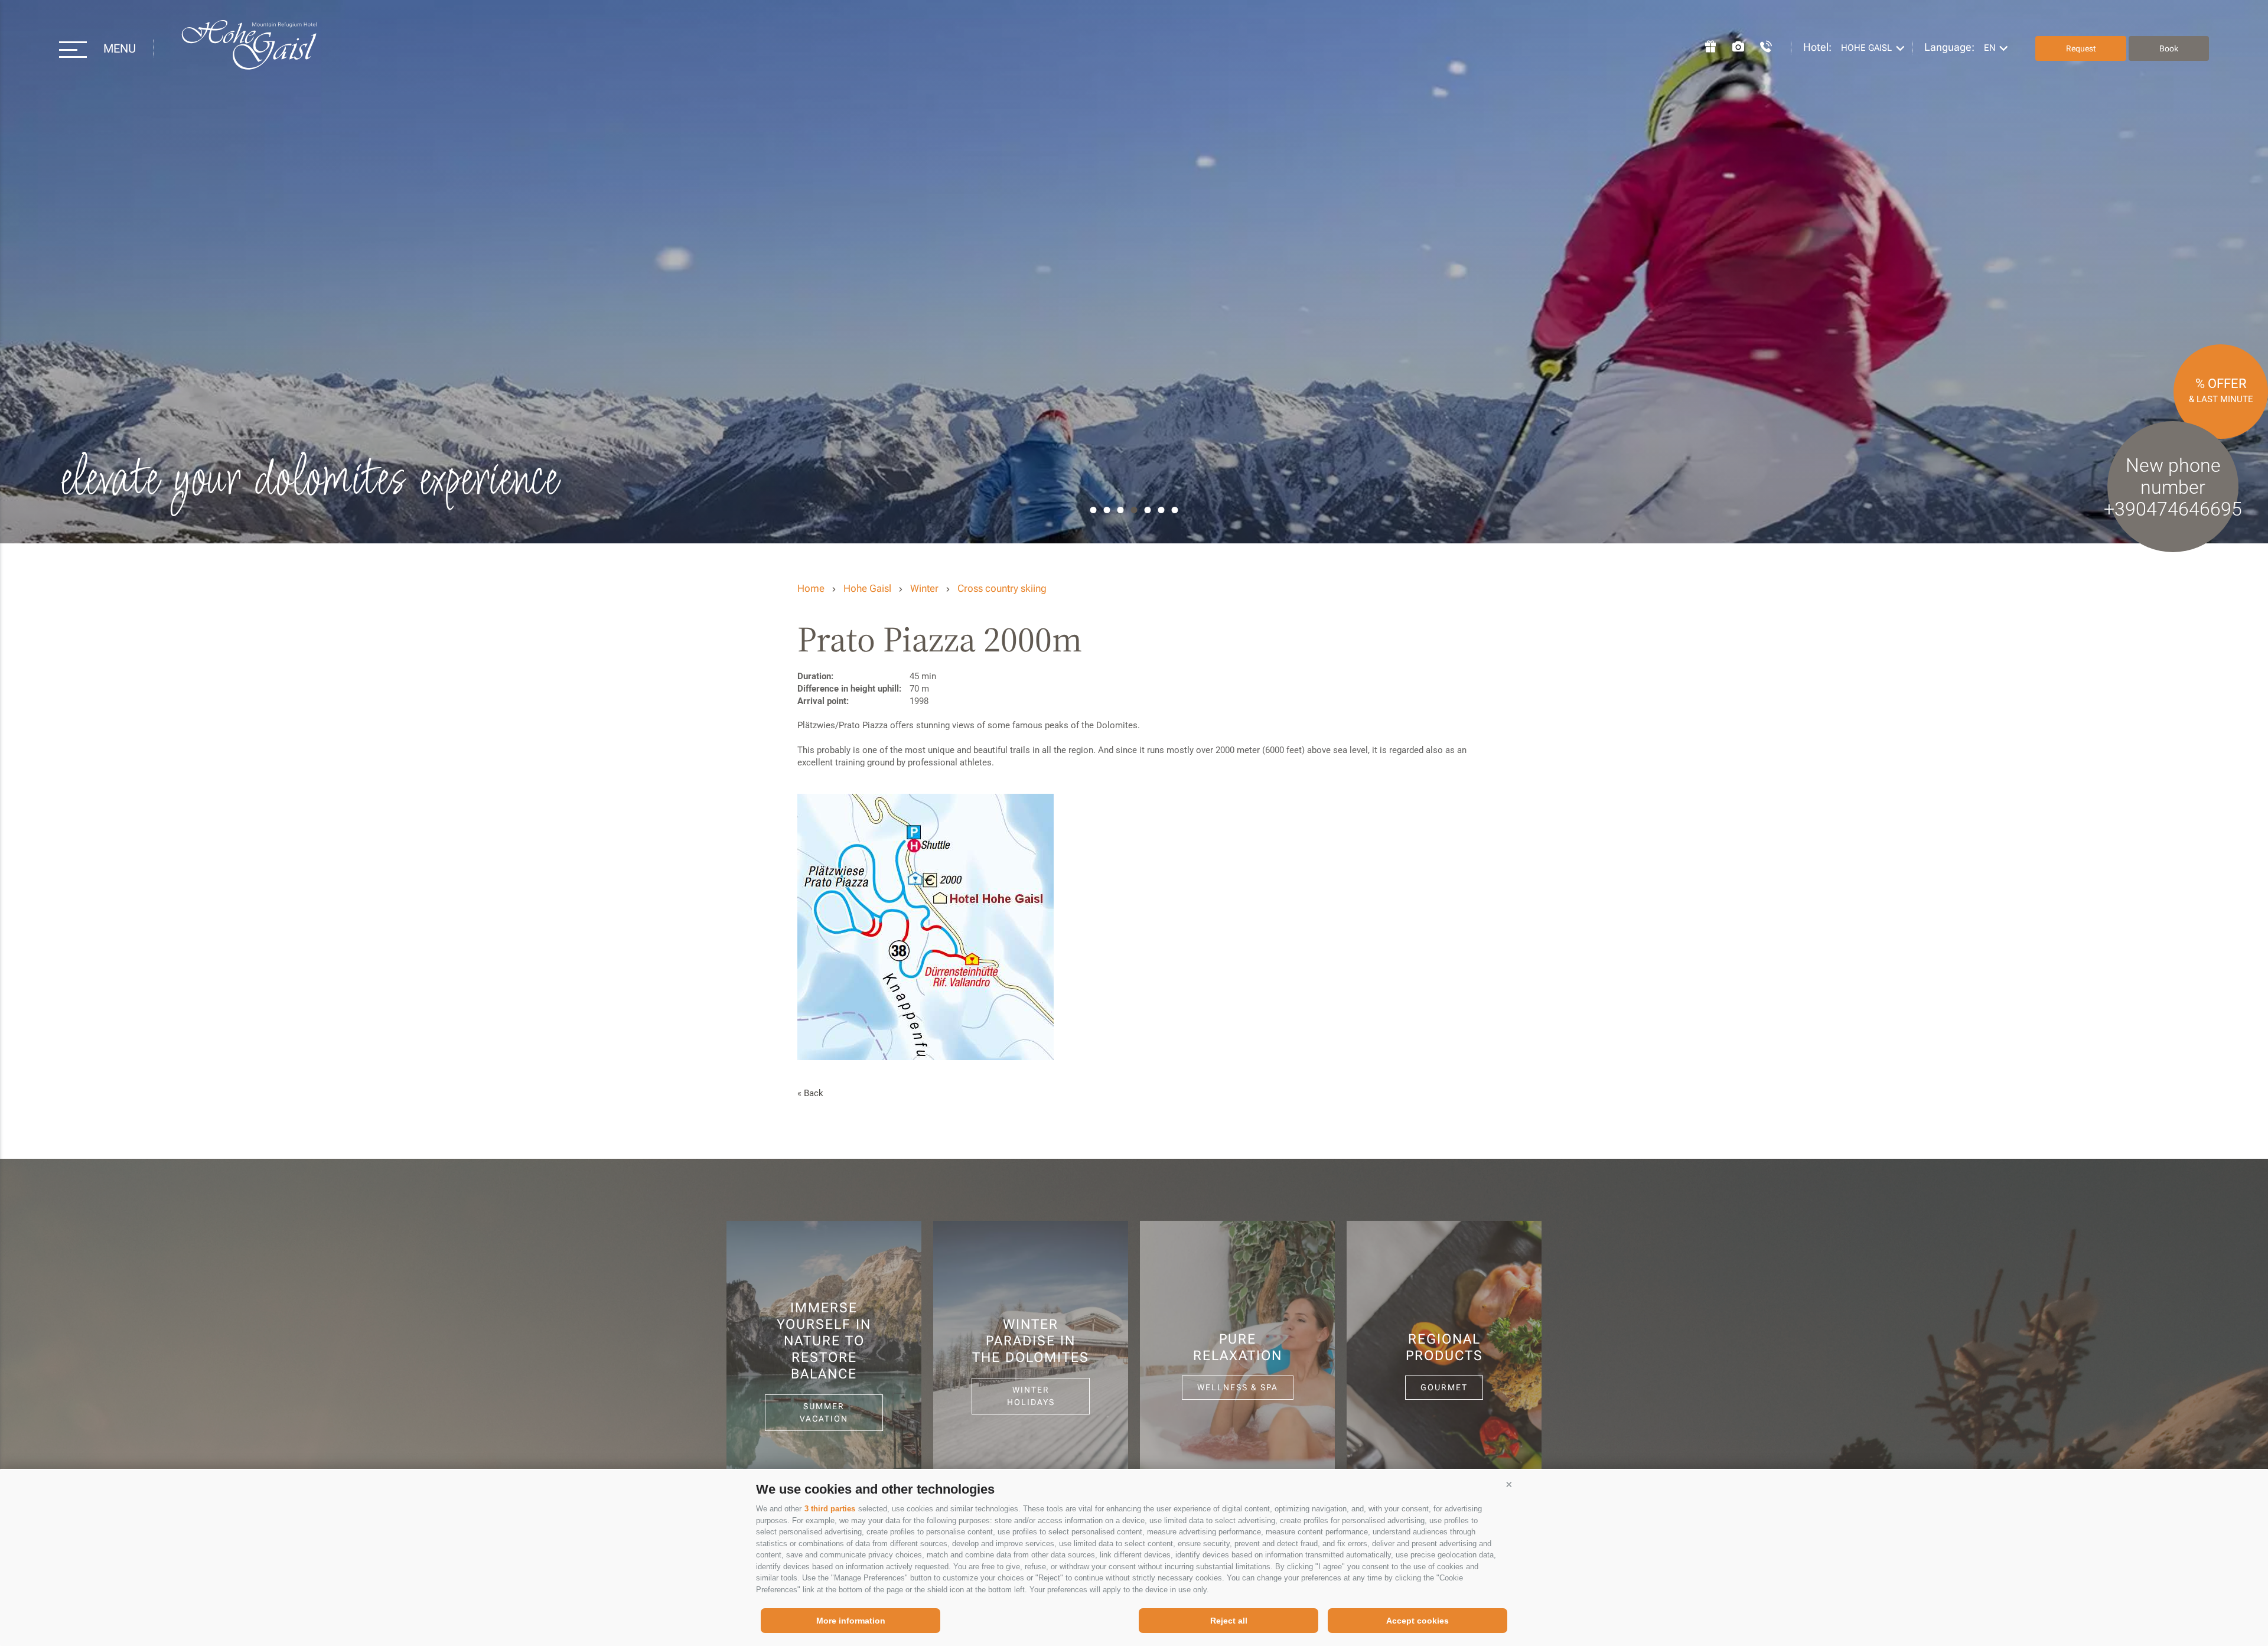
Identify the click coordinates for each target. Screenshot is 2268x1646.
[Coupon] (1705, 45)
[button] (1509, 1485)
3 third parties (830, 1509)
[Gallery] (1732, 45)
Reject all (1229, 1621)
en (1990, 48)
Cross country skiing (1002, 588)
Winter (924, 588)
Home (811, 588)
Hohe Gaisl (249, 49)
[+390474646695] (1760, 45)
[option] (1134, 272)
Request (2081, 48)
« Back (810, 1093)
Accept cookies (1417, 1621)
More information (851, 1621)
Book (2169, 48)
